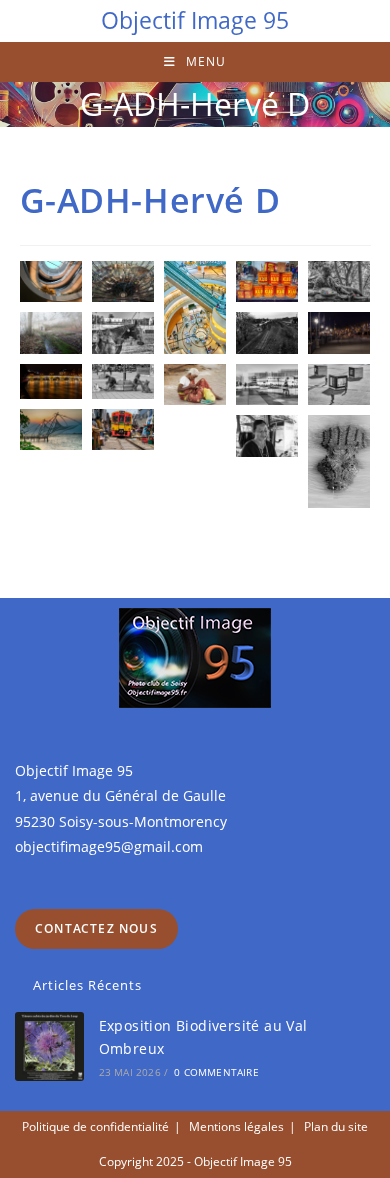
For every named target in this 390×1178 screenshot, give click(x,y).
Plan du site (336, 1126)
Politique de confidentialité (95, 1126)
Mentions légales (236, 1126)
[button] (51, 281)
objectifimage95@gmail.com (109, 846)
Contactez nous (96, 928)
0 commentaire (216, 1072)
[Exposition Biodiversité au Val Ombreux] (49, 1046)
